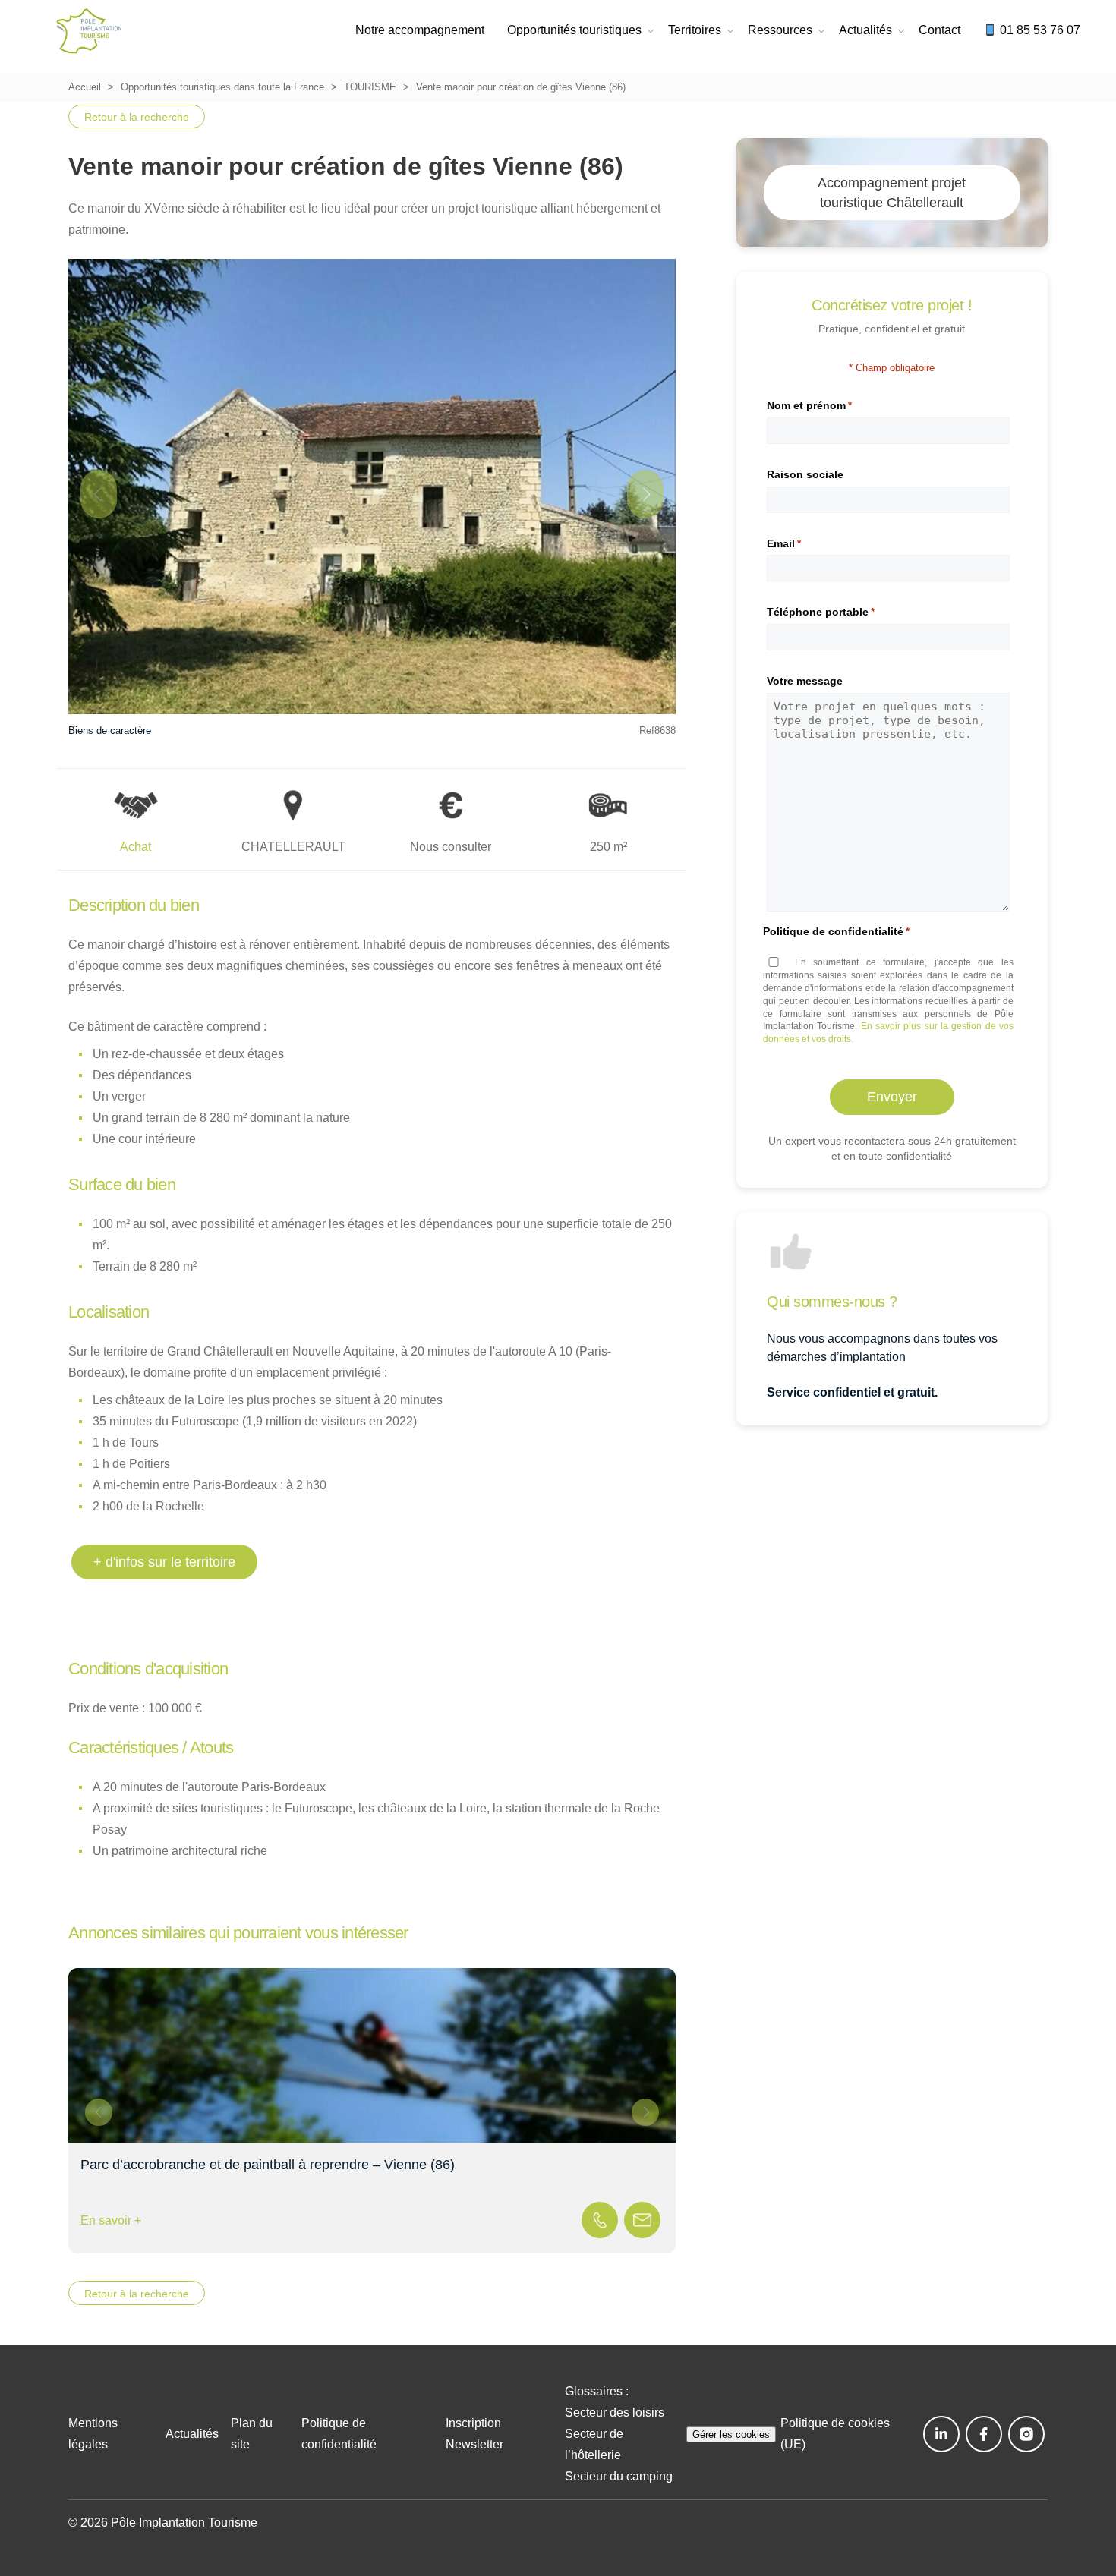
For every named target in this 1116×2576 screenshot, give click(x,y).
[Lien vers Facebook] (984, 2434)
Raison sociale (805, 474)
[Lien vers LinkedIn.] (941, 2434)
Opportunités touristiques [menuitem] (574, 30)
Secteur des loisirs (615, 2412)
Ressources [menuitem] (780, 30)
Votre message (805, 681)
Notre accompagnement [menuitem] (420, 30)
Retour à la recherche (137, 117)
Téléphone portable (821, 612)
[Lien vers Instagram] (1026, 2434)
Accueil (85, 87)
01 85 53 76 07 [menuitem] (1039, 30)
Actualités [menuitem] (865, 30)
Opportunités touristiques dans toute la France (222, 87)
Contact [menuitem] (939, 30)
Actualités (192, 2434)
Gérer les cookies (731, 2434)
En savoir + (111, 2220)
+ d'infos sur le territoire (164, 1562)
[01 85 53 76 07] (600, 2220)
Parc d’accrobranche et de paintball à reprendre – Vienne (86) (268, 2165)
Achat (136, 847)
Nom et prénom (809, 405)
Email (784, 543)
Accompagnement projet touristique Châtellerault (892, 193)
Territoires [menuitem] (695, 30)
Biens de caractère (110, 731)
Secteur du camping (619, 2476)
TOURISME (370, 87)
